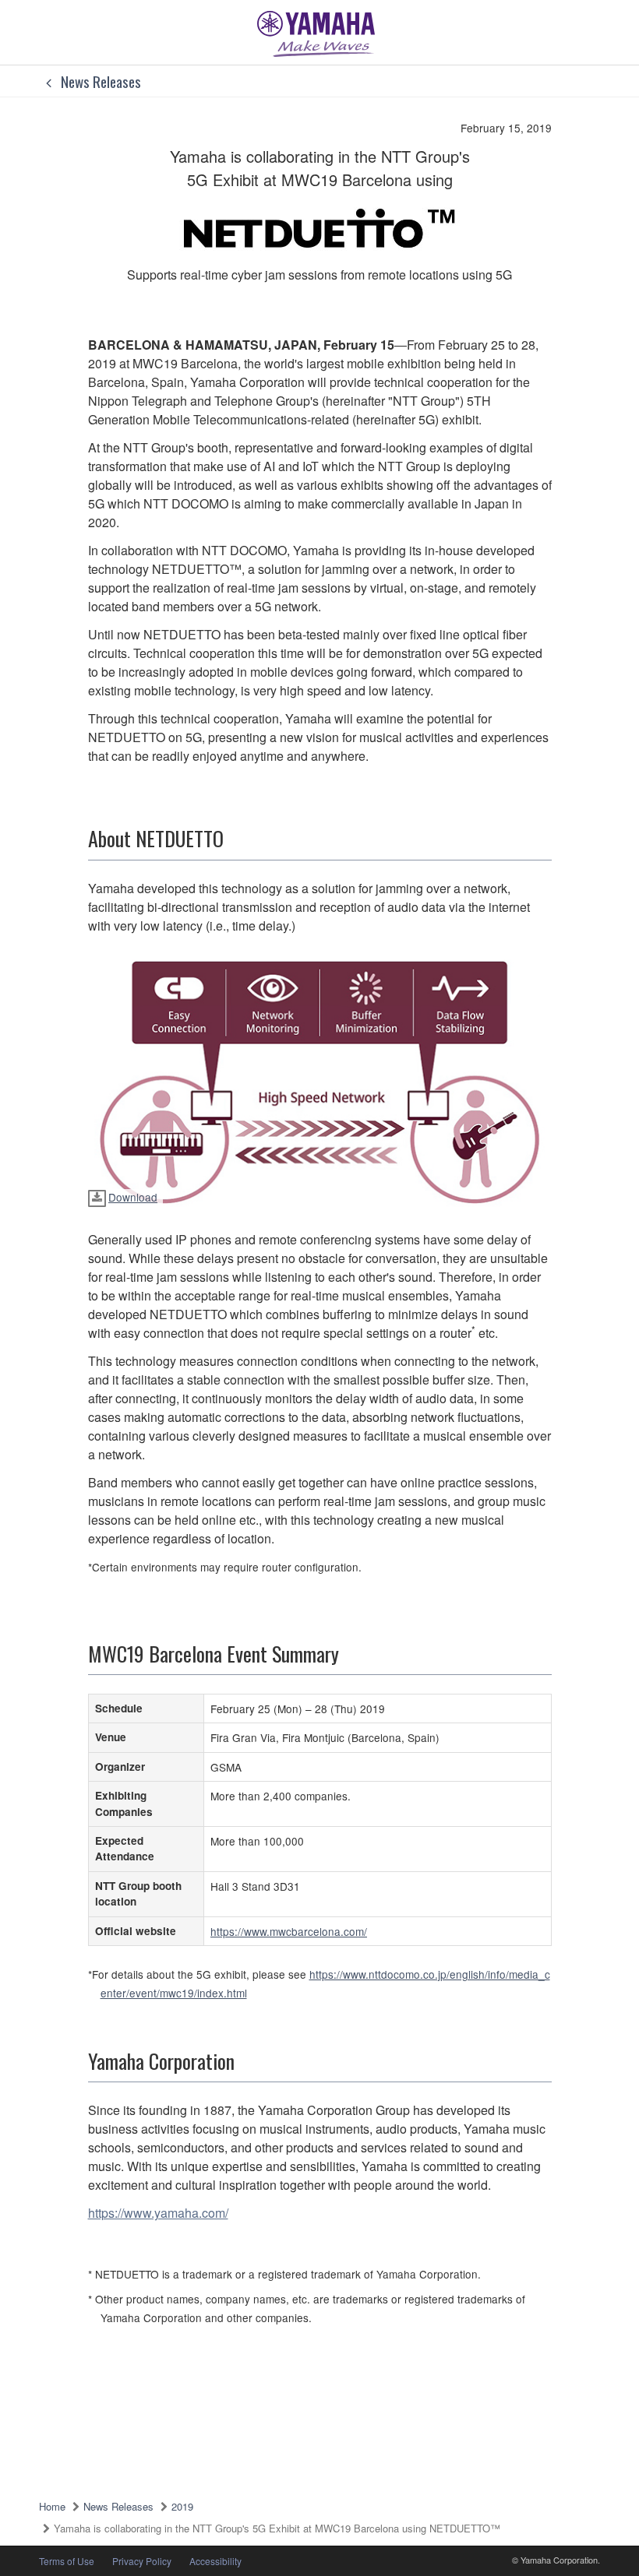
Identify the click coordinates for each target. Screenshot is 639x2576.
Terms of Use (67, 2561)
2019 (182, 2506)
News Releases (99, 81)
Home (52, 2506)
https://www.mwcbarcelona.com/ (289, 1931)
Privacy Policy (142, 2561)
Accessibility (215, 2561)
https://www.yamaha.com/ (158, 2213)
